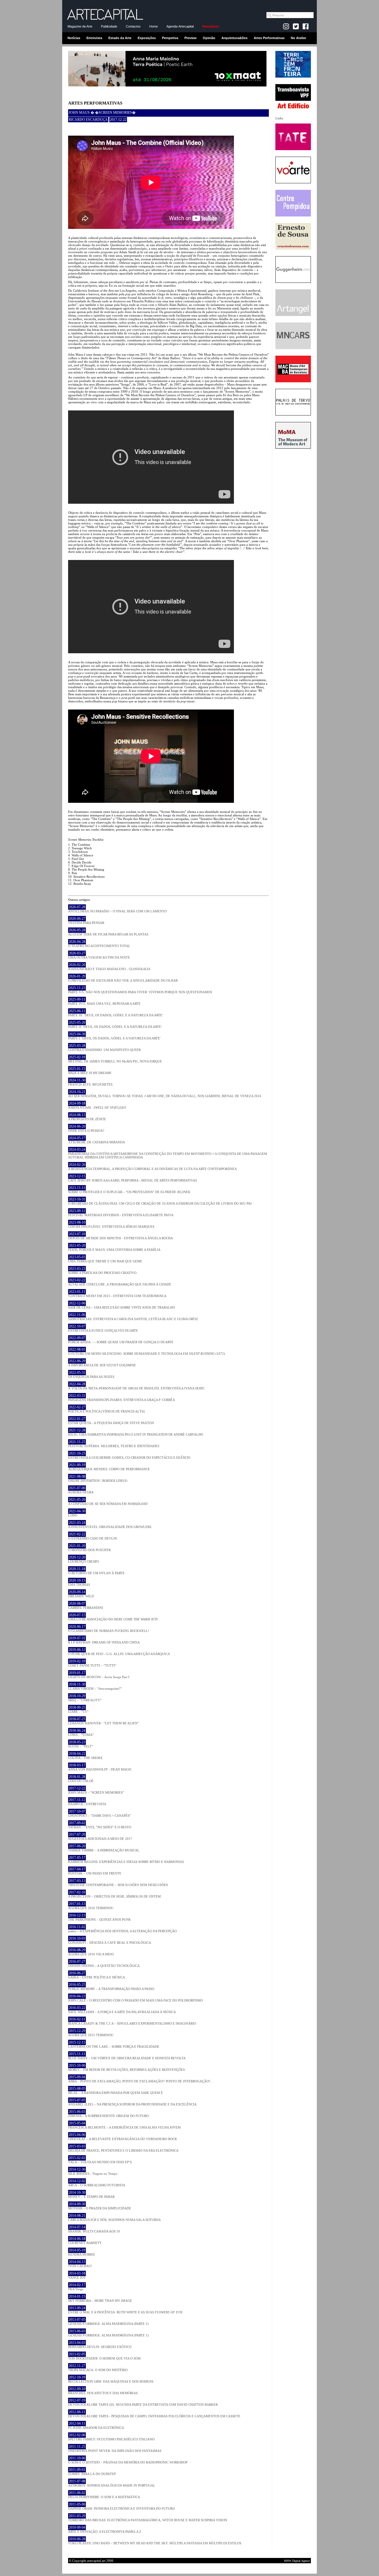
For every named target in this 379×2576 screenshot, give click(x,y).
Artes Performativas (269, 38)
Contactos (133, 26)
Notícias (74, 38)
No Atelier (298, 38)
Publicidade (109, 26)
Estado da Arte (120, 38)
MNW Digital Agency (297, 2561)
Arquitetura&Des (235, 38)
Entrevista (94, 38)
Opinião (209, 38)
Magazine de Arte (80, 26)
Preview (191, 38)
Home (154, 26)
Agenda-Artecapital (180, 26)
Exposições (147, 38)
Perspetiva (170, 38)
